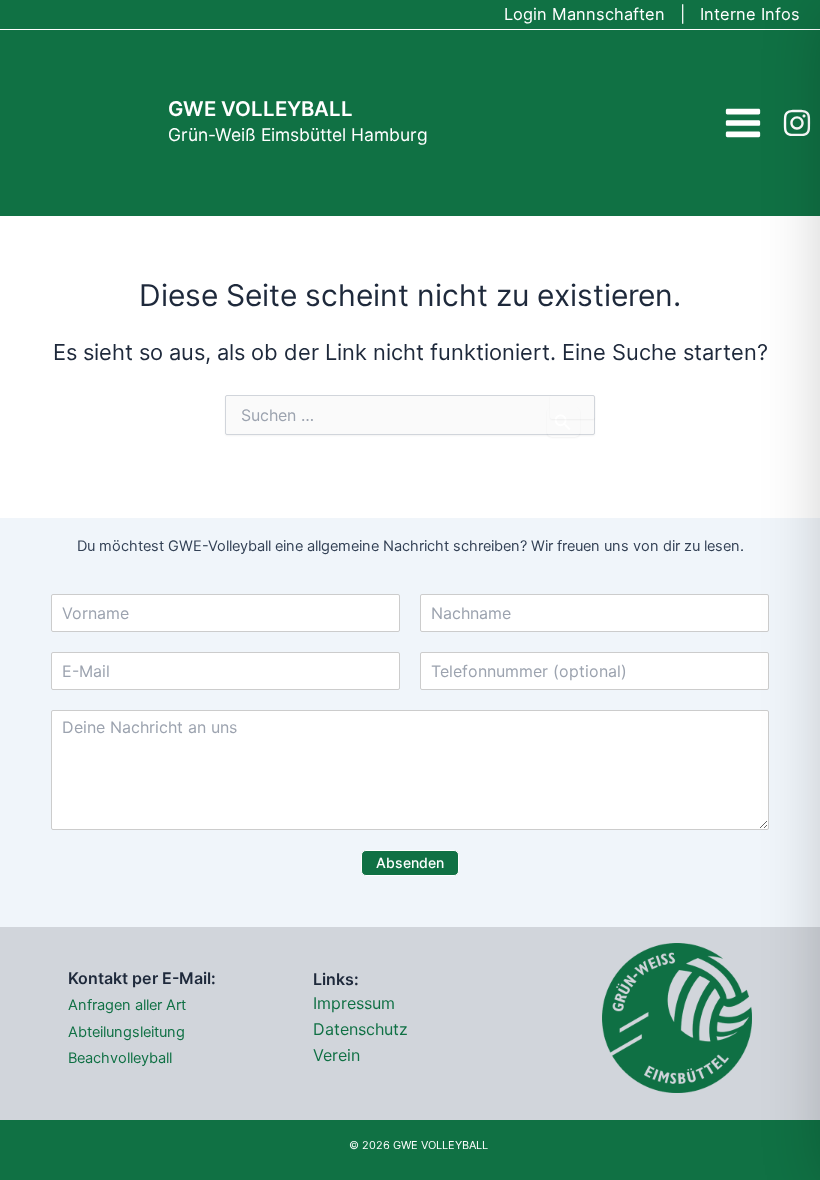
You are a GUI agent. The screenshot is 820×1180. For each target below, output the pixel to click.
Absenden (410, 862)
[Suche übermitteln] (563, 422)
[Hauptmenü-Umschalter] (743, 122)
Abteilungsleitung (126, 1032)
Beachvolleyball (120, 1058)
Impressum (354, 1003)
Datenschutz (360, 1029)
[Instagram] (797, 123)
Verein (336, 1055)
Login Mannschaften (584, 14)
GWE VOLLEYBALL (260, 108)
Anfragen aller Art (127, 1005)
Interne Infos (750, 14)
